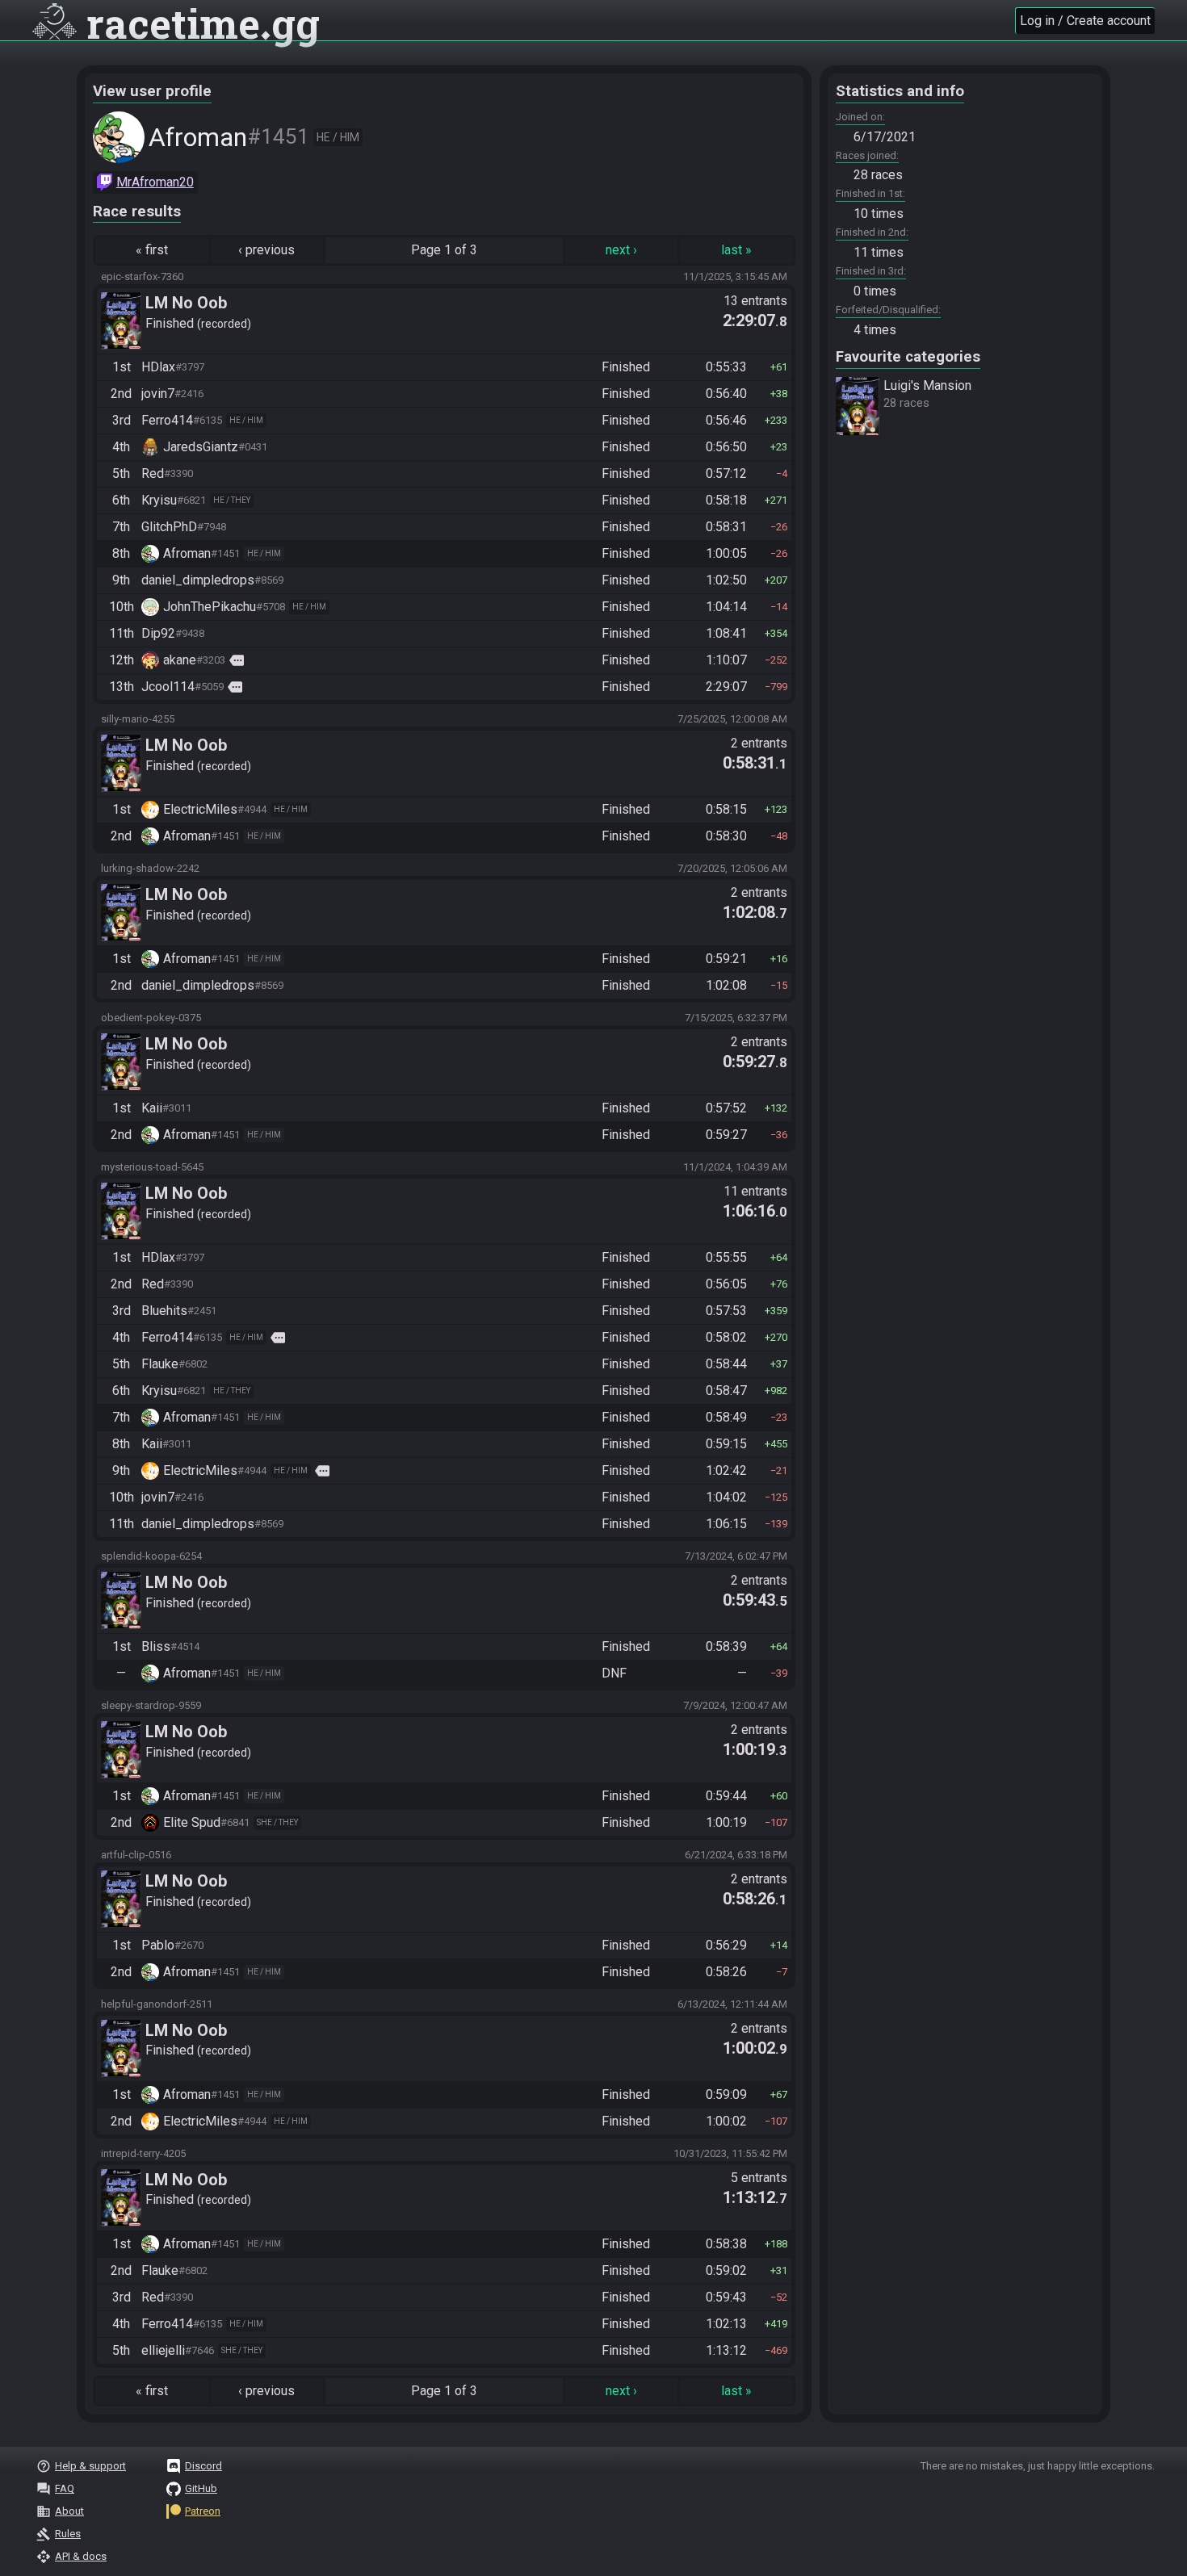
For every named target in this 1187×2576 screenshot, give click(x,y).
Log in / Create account (1085, 21)
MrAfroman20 (155, 182)
